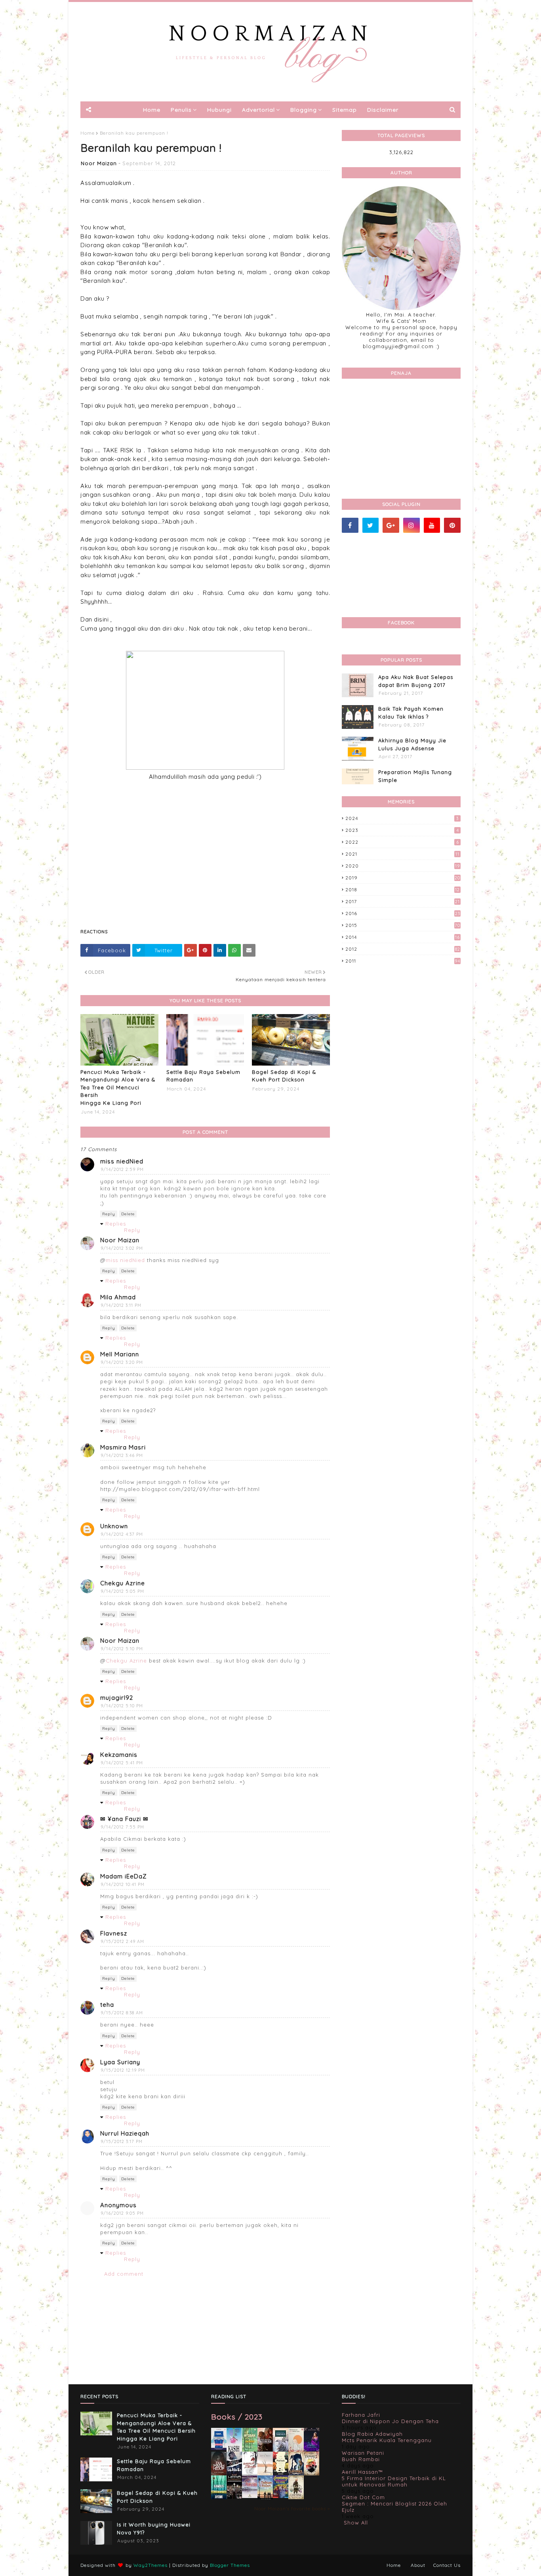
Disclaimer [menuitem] (383, 110)
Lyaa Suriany (120, 2062)
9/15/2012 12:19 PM (123, 2070)
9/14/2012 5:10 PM (122, 1649)
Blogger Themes (230, 2565)
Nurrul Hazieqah (125, 2133)
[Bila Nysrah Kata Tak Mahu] (250, 2451)
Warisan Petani (363, 2453)
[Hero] (234, 2497)
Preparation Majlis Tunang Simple (415, 776)
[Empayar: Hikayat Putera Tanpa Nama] (296, 2497)
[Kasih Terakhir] (234, 2451)
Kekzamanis (119, 1755)
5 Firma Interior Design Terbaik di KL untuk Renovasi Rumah (394, 2481)
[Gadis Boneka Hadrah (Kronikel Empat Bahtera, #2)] (265, 2449)
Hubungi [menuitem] (219, 110)
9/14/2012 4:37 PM (122, 1534)
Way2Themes (150, 2565)
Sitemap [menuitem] (345, 110)
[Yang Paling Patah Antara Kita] (281, 2473)
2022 (402, 842)
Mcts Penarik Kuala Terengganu (387, 2440)
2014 (403, 937)
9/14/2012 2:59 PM (122, 1169)
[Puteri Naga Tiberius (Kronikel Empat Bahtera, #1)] (281, 2451)
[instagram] (411, 525)
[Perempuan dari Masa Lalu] (296, 2450)
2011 (403, 961)
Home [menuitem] (152, 110)
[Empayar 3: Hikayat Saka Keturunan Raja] (296, 2473)
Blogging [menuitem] (304, 110)
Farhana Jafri (361, 2415)
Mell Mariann (120, 1354)
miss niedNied (122, 1161)
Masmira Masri (123, 1447)
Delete (128, 1214)
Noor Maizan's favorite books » (292, 2508)
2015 (403, 925)
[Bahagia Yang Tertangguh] (250, 2475)
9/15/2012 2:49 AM (122, 1941)
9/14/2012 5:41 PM (122, 1763)
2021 (402, 854)
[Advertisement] (205, 864)
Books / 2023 (237, 2417)
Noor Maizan (99, 163)
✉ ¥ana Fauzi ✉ (124, 1819)
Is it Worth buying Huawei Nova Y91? (154, 2528)
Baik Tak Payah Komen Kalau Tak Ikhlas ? (411, 713)
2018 (403, 889)
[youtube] (432, 525)
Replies (116, 1224)
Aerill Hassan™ (362, 2472)
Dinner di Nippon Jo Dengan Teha (390, 2421)
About (418, 2565)
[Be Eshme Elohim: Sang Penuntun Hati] (265, 2473)
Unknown (114, 1526)
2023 (402, 830)
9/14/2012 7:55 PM (122, 1827)
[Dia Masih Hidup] (219, 2474)
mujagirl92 (117, 1698)
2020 (403, 866)
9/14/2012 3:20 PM (122, 1362)
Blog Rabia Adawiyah (372, 2434)
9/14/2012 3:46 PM (122, 1455)
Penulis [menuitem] (181, 110)
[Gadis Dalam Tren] (234, 2475)
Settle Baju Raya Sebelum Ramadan (203, 1076)
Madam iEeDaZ (124, 1876)
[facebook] (350, 525)
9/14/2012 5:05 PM (122, 1591)
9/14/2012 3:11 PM (121, 1305)
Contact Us (447, 2565)
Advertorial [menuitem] (258, 110)
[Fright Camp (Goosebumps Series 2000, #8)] (281, 2496)
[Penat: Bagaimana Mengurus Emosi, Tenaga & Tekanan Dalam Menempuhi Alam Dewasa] (219, 2448)
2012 (403, 949)
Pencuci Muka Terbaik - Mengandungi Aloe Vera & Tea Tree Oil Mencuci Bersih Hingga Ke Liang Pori (118, 1087)
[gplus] (391, 525)
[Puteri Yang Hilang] (311, 2450)
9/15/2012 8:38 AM (122, 2013)
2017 (403, 901)
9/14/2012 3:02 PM (122, 1248)
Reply (109, 1214)
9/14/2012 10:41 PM (123, 1884)
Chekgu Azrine (123, 1583)
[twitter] (371, 525)
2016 (403, 913)
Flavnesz (114, 1933)
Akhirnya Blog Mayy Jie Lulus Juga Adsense (412, 744)
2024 (402, 818)
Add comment (124, 2274)
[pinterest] (452, 525)
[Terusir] (250, 2496)
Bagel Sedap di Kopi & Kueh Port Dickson (284, 1076)
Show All (356, 2523)
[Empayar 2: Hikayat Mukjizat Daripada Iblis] (311, 2474)
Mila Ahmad (118, 1297)
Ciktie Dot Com (363, 2497)
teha (107, 2005)
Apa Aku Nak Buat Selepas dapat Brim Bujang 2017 (416, 681)
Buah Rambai (361, 2459)
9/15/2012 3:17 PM (122, 2141)
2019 (403, 878)
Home (88, 133)
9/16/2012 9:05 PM (122, 2213)
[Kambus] (219, 2498)
